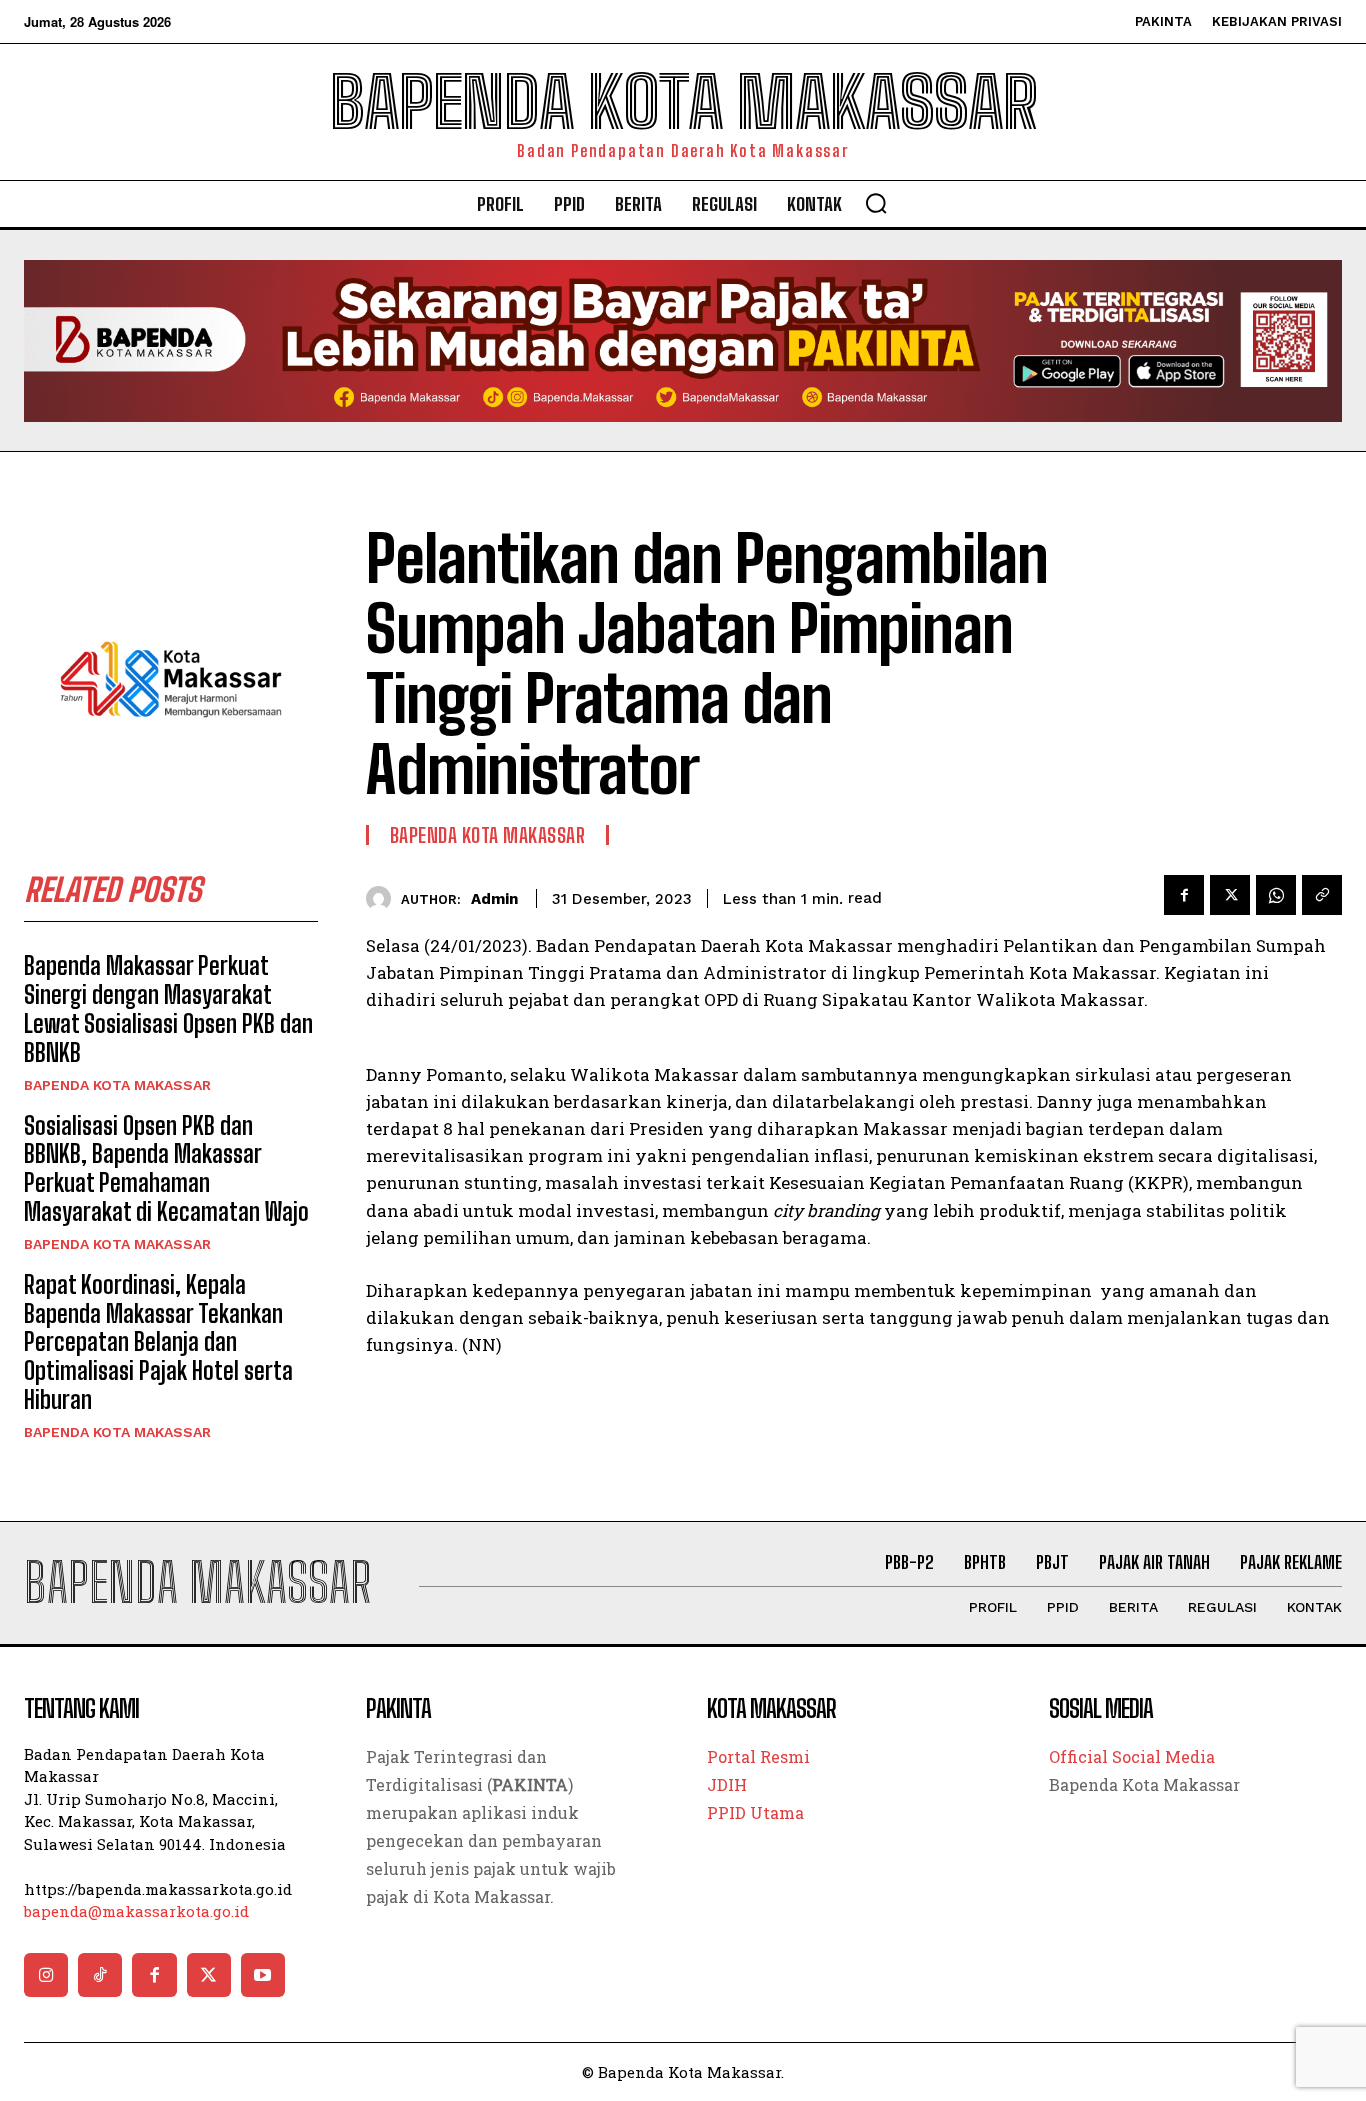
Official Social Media (1132, 1756)
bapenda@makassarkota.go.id (136, 1911)
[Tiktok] (100, 1975)
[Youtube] (263, 1975)
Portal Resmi (758, 1756)
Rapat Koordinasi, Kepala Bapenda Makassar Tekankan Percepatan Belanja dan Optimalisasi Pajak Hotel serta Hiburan (158, 1342)
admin (494, 899)
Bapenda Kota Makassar (117, 1085)
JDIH (727, 1784)
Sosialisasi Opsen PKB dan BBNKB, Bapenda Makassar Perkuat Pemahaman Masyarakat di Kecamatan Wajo (166, 1168)
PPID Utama (755, 1812)
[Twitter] (1230, 895)
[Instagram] (46, 1975)
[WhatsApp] (1276, 895)
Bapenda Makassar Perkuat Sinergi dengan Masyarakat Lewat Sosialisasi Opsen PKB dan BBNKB (168, 1008)
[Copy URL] (1322, 895)
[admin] (383, 898)
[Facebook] (1184, 895)
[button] (876, 203)
